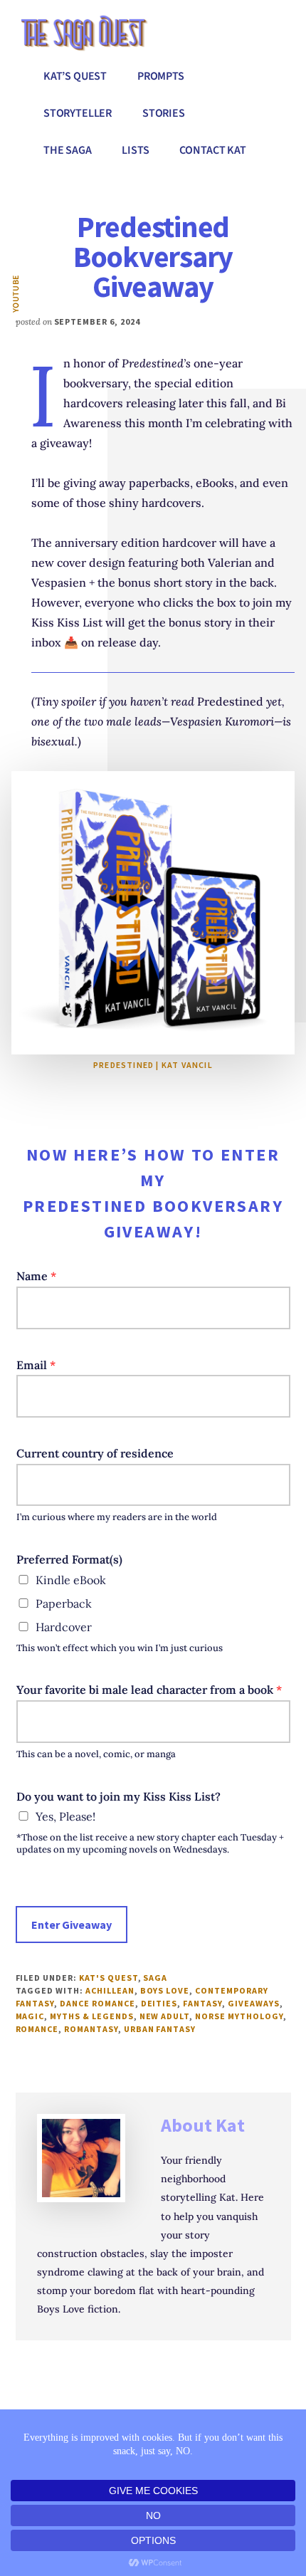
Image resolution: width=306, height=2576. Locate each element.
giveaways (254, 2003)
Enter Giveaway (72, 1925)
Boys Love (165, 1990)
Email (36, 1365)
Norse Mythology (239, 2016)
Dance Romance (97, 2003)
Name (36, 1276)
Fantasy (202, 2003)
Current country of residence (95, 1453)
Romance (37, 2029)
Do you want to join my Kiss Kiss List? (118, 1796)
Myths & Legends (91, 2016)
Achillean (110, 1990)
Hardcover (64, 1627)
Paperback (64, 1603)
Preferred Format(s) (69, 1559)
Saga (155, 1978)
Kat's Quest (109, 1978)
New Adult (165, 2016)
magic (30, 2016)
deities (159, 2003)
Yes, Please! (65, 1816)
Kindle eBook (71, 1580)
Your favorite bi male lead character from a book (149, 1690)
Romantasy (91, 2029)
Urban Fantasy (160, 2029)
